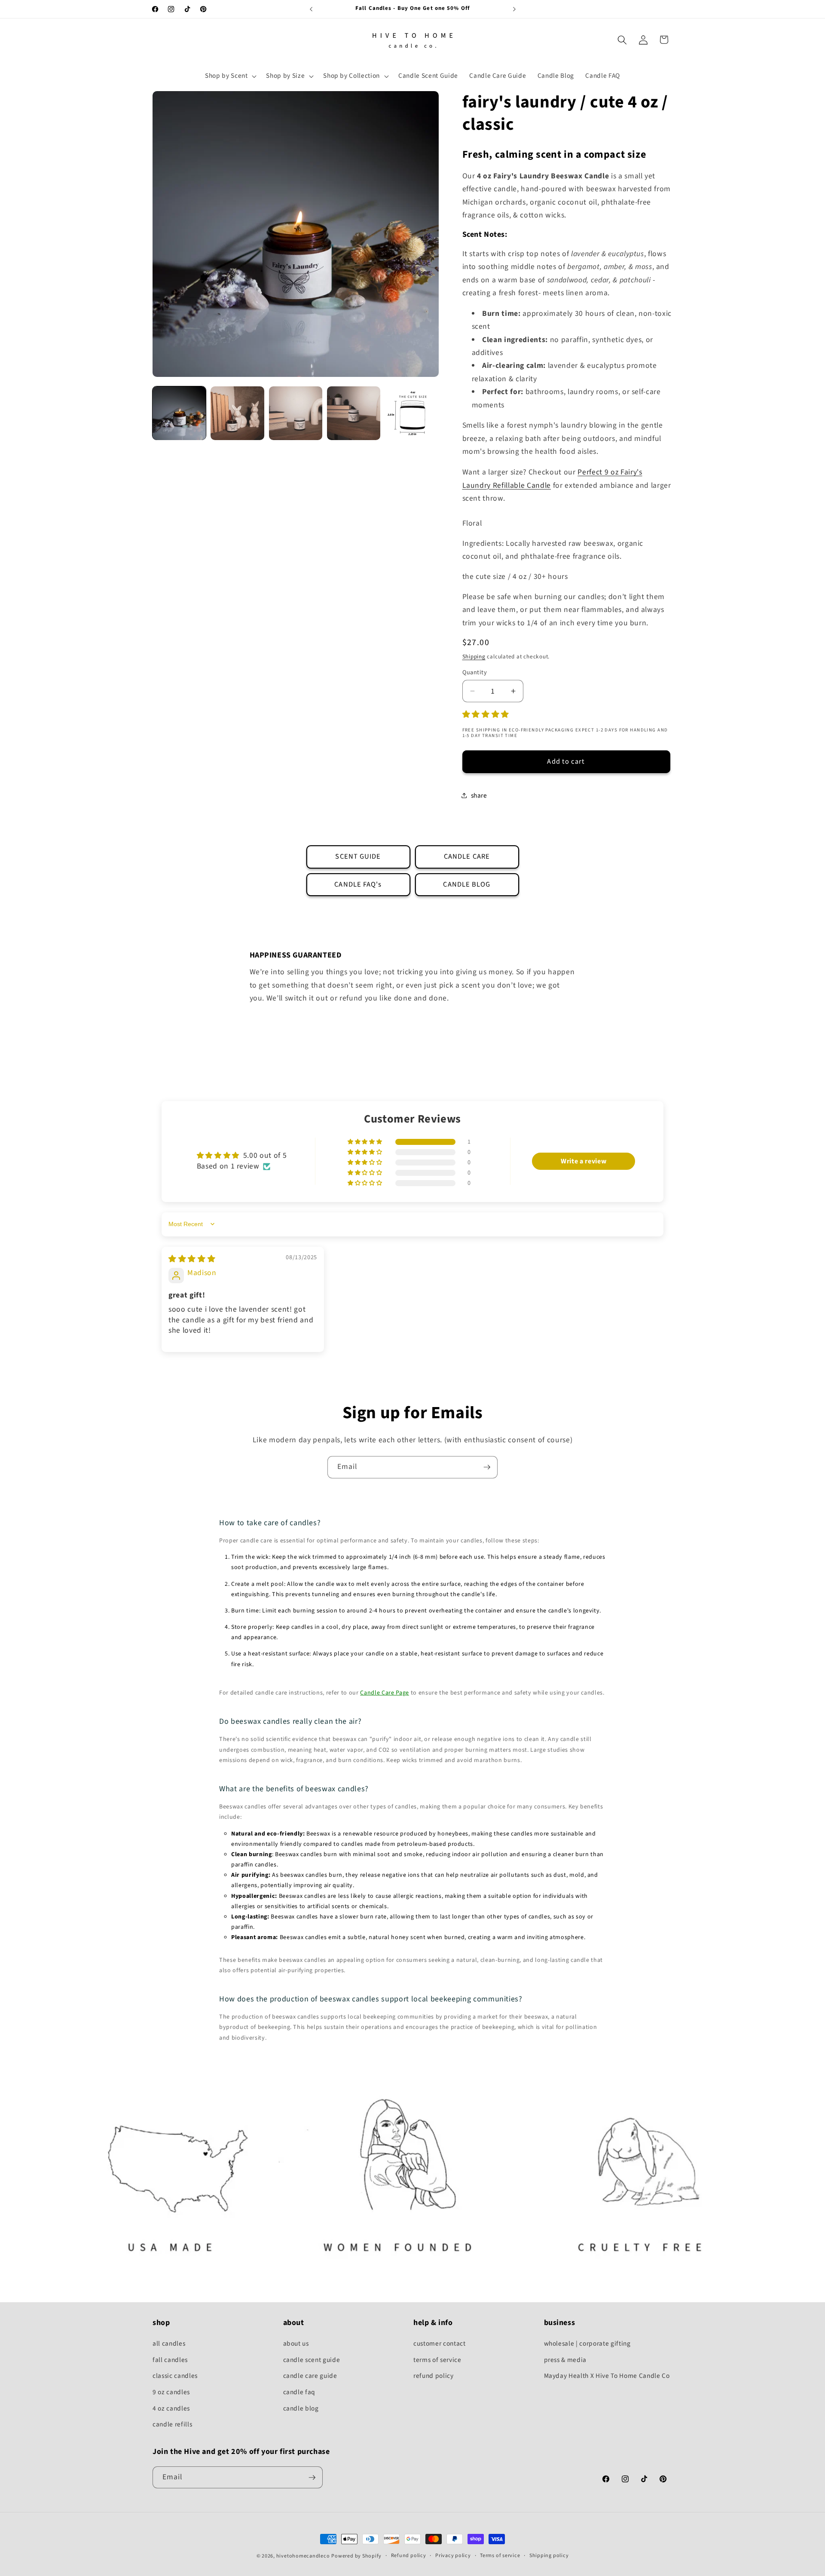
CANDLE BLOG (467, 884)
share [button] (479, 795)
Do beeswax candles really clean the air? (290, 1721)
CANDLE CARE (467, 857)
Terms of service (500, 2556)
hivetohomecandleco (303, 2556)
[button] (230, 76)
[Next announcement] (514, 9)
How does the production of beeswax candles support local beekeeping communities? (371, 1999)
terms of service (437, 2360)
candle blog (301, 2408)
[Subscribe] (487, 1467)
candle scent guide (312, 2360)
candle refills (172, 2424)
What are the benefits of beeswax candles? (294, 1789)
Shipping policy (549, 2556)
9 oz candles (171, 2392)
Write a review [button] (584, 1161)
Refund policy (409, 2556)
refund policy (434, 2376)
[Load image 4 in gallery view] (354, 413)
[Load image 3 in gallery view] (296, 413)
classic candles (175, 2376)
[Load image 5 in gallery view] (412, 413)
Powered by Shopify (356, 2556)
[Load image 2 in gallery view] (237, 413)
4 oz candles (171, 2408)
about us (296, 2343)
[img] (192, 1259)
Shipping (474, 656)
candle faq (299, 2392)
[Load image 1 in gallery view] (179, 413)
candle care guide (310, 2376)
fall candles (170, 2360)
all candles (169, 2343)
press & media (565, 2360)
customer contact (440, 2343)
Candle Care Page (385, 1693)
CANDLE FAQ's (358, 884)
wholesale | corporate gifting (587, 2343)
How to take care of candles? (270, 1523)
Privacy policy (453, 2556)
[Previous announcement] (311, 9)
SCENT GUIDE (358, 857)
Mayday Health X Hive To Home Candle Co (607, 2376)
